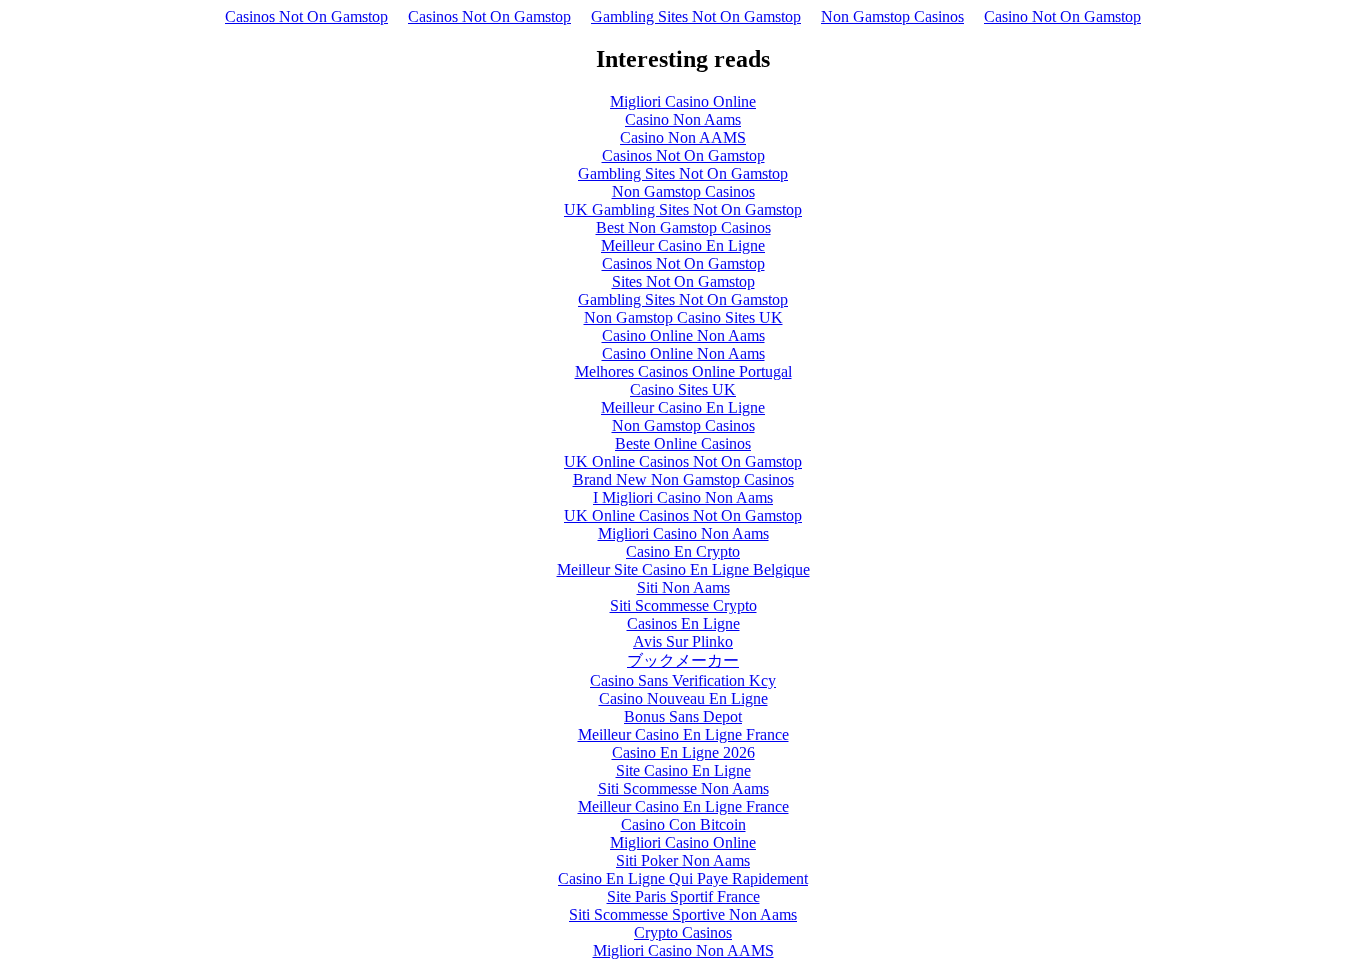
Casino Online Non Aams (683, 335)
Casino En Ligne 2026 (683, 752)
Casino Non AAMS (683, 137)
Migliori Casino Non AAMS (683, 950)
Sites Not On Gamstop (683, 281)
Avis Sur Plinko (683, 641)
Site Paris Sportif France (683, 896)
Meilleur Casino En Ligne (683, 245)
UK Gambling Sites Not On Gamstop (683, 209)
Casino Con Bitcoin (683, 824)
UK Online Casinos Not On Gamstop (683, 461)
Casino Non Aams (683, 119)
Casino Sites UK (683, 389)
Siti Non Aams (683, 587)
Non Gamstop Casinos (892, 16)
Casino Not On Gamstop (1062, 16)
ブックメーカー (683, 660)
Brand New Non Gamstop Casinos (683, 479)
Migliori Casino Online (683, 101)
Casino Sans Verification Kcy (683, 680)
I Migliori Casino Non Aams (683, 497)
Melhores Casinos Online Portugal (683, 371)
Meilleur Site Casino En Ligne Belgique (683, 569)
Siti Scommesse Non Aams (683, 788)
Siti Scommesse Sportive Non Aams (683, 914)
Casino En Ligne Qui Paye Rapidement (683, 878)
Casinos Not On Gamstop (306, 16)
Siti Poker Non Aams (683, 860)
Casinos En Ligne (683, 623)
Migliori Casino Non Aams (683, 533)
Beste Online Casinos (683, 443)
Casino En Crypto (683, 551)
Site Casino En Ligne (683, 770)
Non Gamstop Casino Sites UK (683, 317)
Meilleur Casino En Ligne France (683, 734)
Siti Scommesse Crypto (683, 605)
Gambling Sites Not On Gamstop (696, 16)
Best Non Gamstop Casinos (683, 227)
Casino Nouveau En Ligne (683, 698)
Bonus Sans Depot (683, 716)
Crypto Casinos (683, 932)
